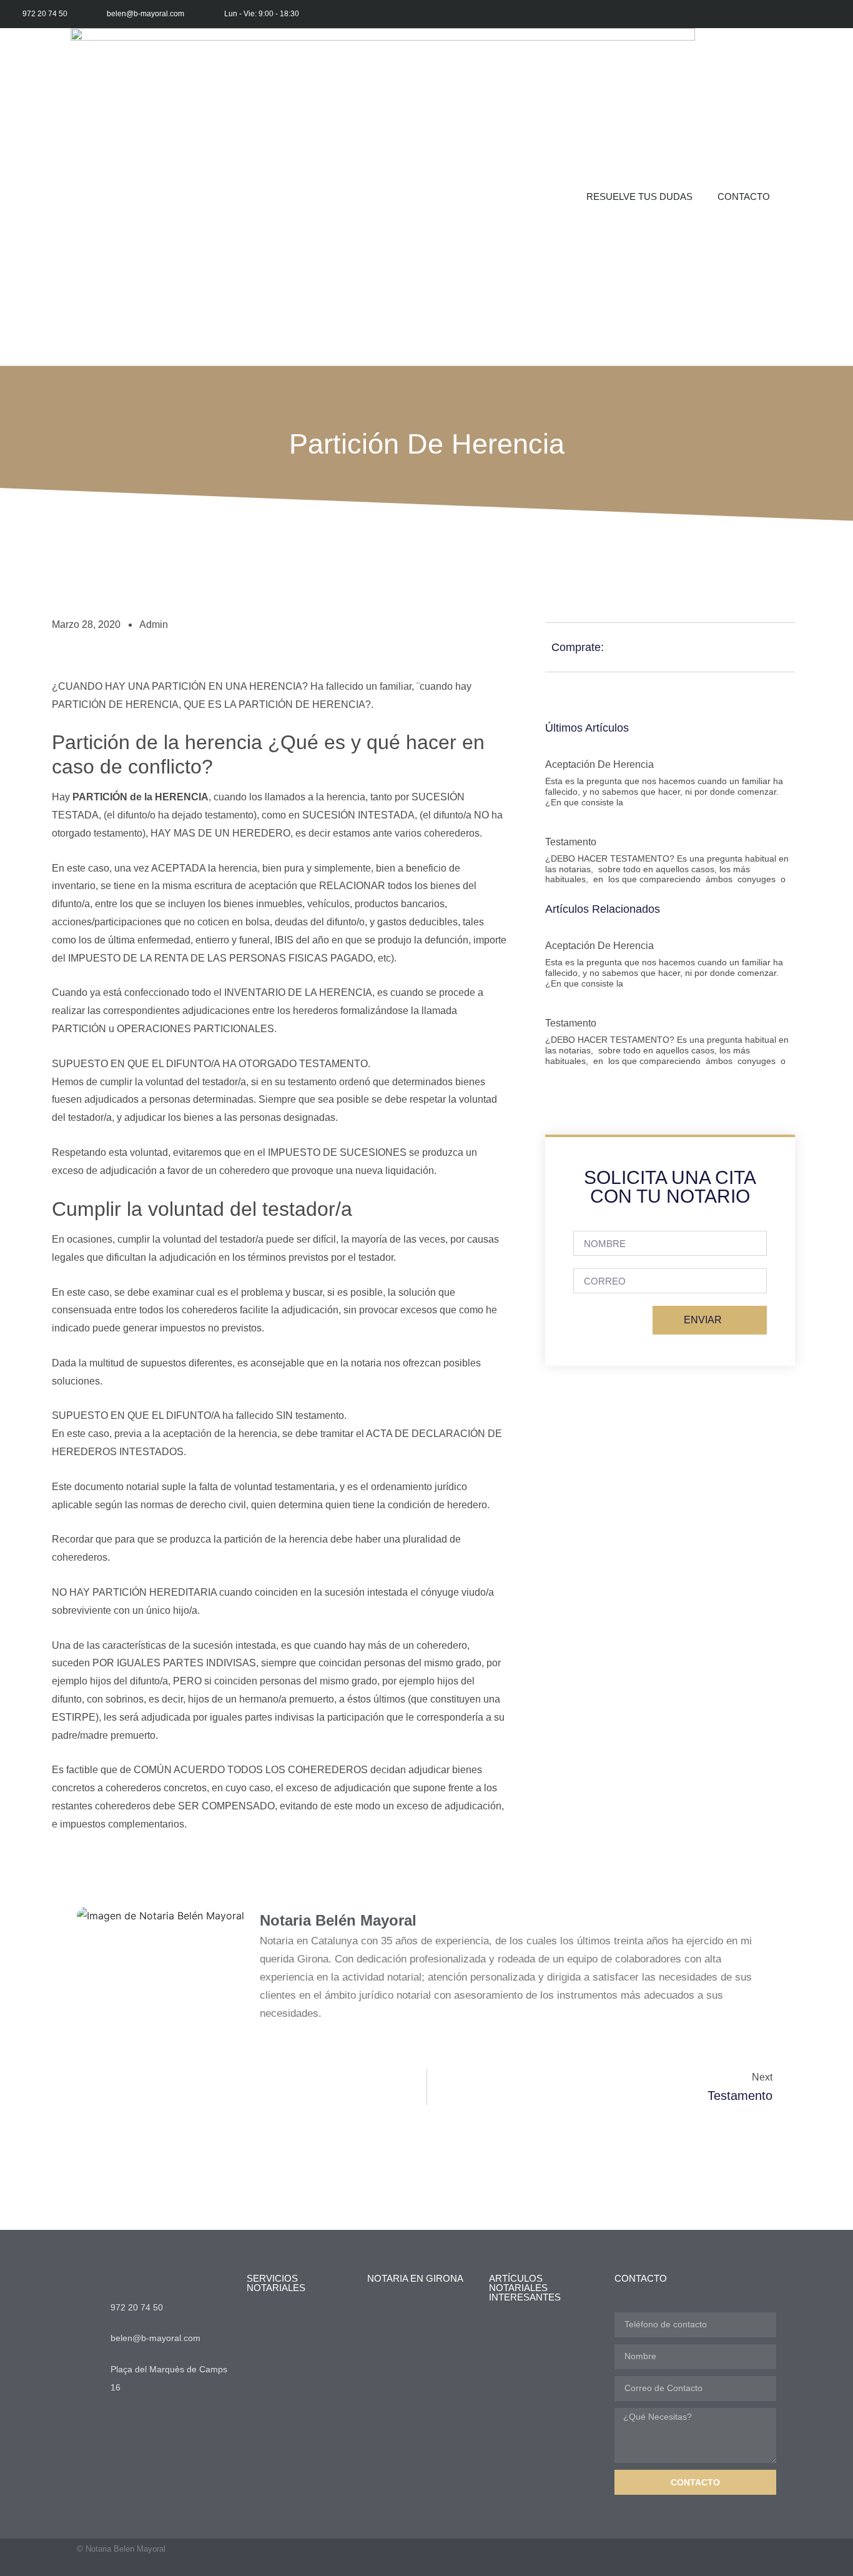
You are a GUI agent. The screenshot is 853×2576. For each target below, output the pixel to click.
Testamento (571, 842)
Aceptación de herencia (599, 764)
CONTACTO (744, 196)
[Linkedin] (839, 14)
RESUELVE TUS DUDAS (639, 196)
